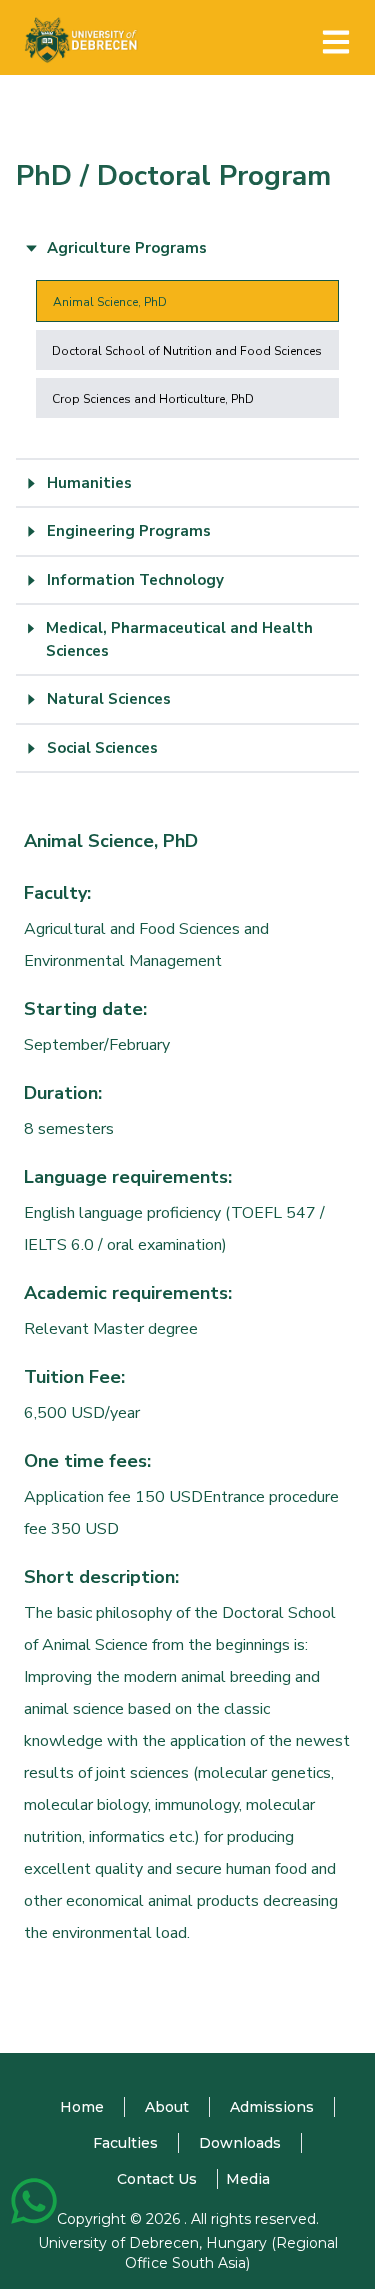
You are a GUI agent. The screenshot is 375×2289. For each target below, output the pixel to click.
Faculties (125, 2143)
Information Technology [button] (135, 580)
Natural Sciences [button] (109, 699)
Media (248, 2179)
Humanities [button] (89, 483)
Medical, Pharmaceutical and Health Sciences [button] (179, 639)
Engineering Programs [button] (129, 531)
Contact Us (157, 2179)
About (167, 2107)
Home (82, 2107)
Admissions (272, 2107)
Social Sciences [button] (102, 748)
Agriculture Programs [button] (127, 248)
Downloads (240, 2143)
